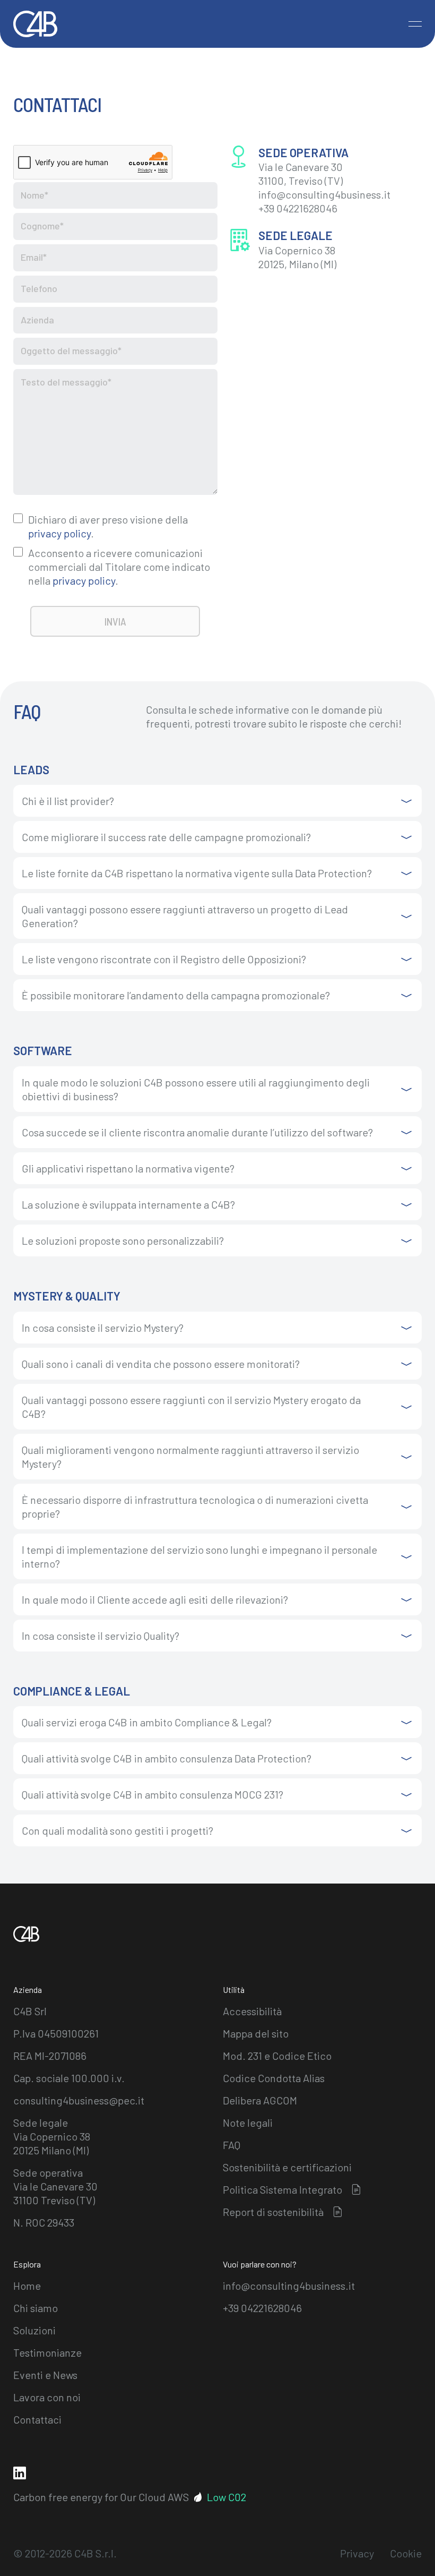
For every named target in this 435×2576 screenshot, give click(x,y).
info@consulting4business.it (289, 2286)
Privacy (357, 2553)
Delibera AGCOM (260, 2100)
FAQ (232, 2145)
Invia (115, 621)
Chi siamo (36, 2308)
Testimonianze (47, 2352)
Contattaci (37, 2419)
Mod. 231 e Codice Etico (277, 2056)
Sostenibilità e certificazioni (287, 2167)
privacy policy (59, 533)
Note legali (248, 2123)
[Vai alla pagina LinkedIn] (20, 2473)
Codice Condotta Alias (274, 2078)
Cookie (406, 2553)
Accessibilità (252, 2011)
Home (27, 2286)
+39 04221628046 (262, 2308)
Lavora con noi (47, 2397)
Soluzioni (34, 2330)
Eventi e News (45, 2375)
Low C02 (227, 2497)
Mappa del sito (256, 2033)
